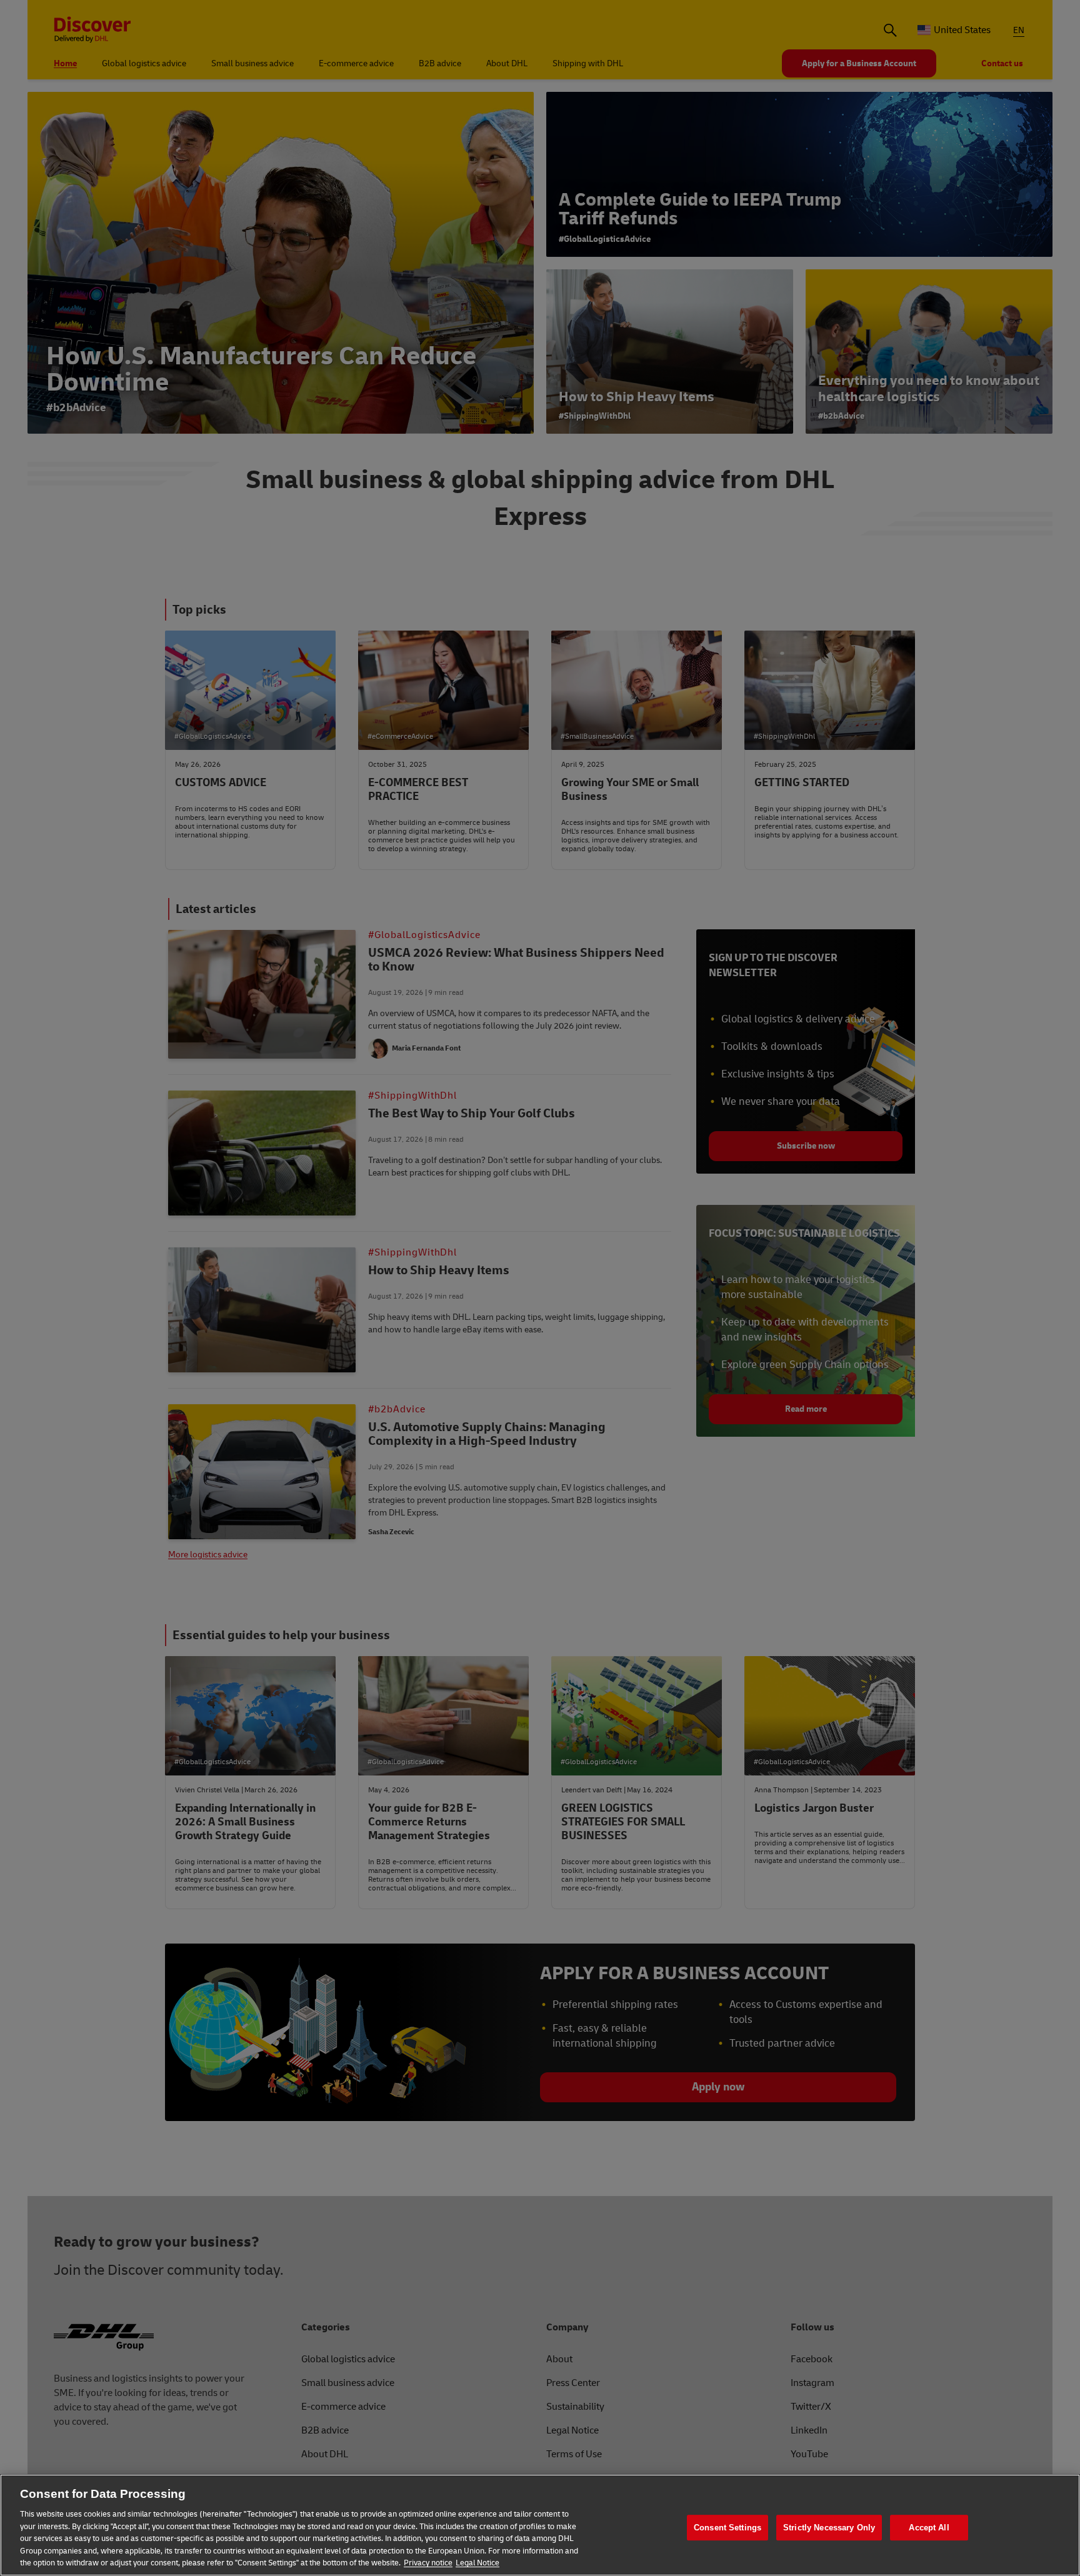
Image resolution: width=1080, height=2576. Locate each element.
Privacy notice (428, 2563)
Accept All (929, 2528)
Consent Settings (727, 2528)
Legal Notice (477, 2563)
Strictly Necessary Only (829, 2528)
